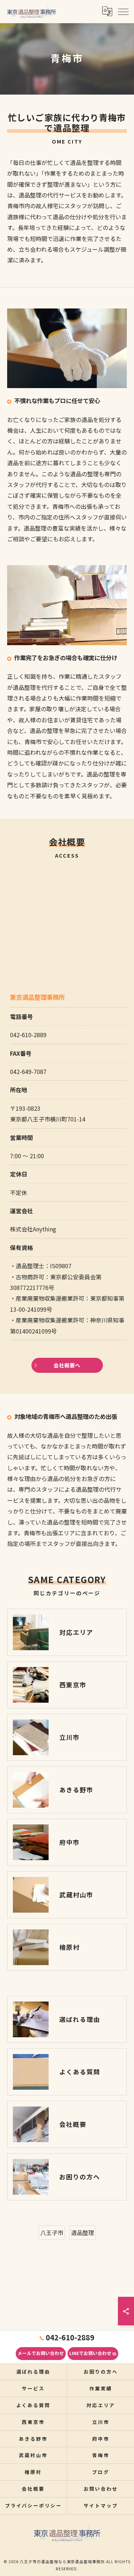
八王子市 (52, 2233)
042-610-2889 (28, 1035)
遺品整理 (83, 2233)
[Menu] (123, 11)
